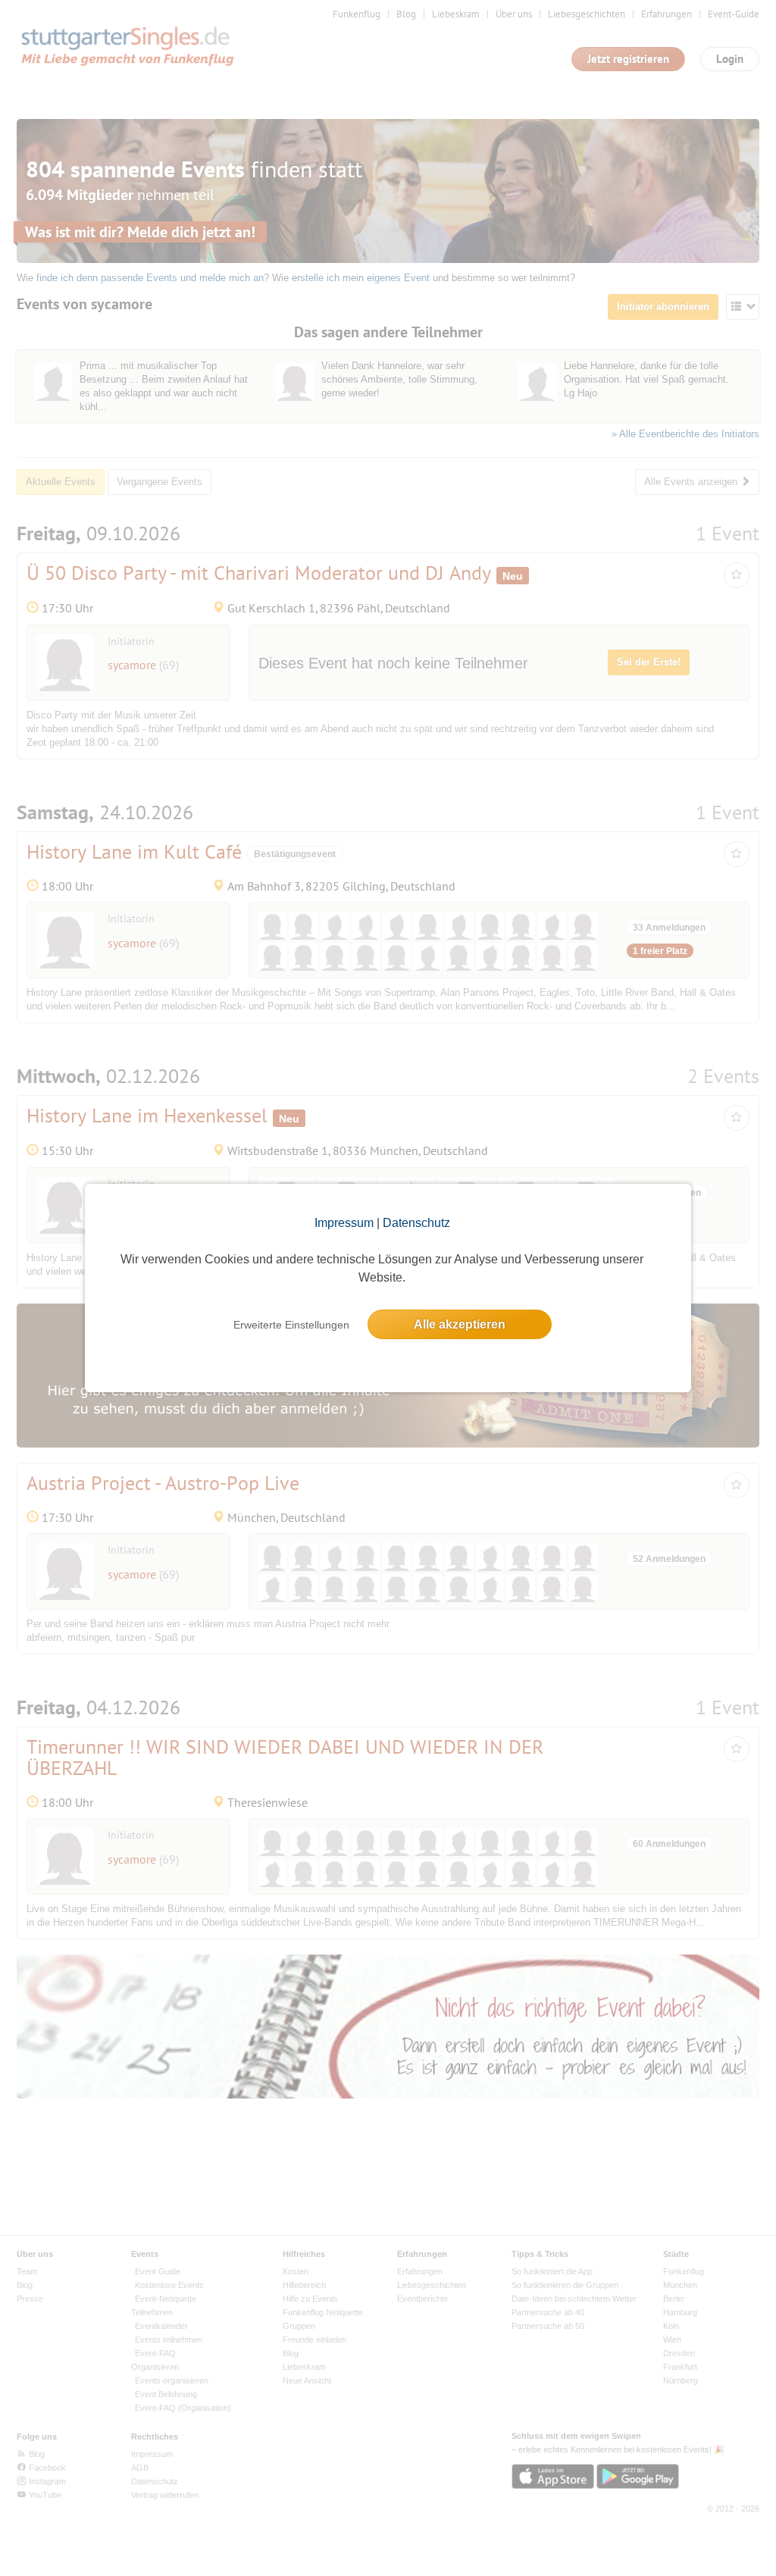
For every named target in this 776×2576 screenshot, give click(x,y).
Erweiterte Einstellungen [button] (291, 1325)
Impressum (344, 1223)
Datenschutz (416, 1223)
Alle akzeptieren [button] (460, 1324)
